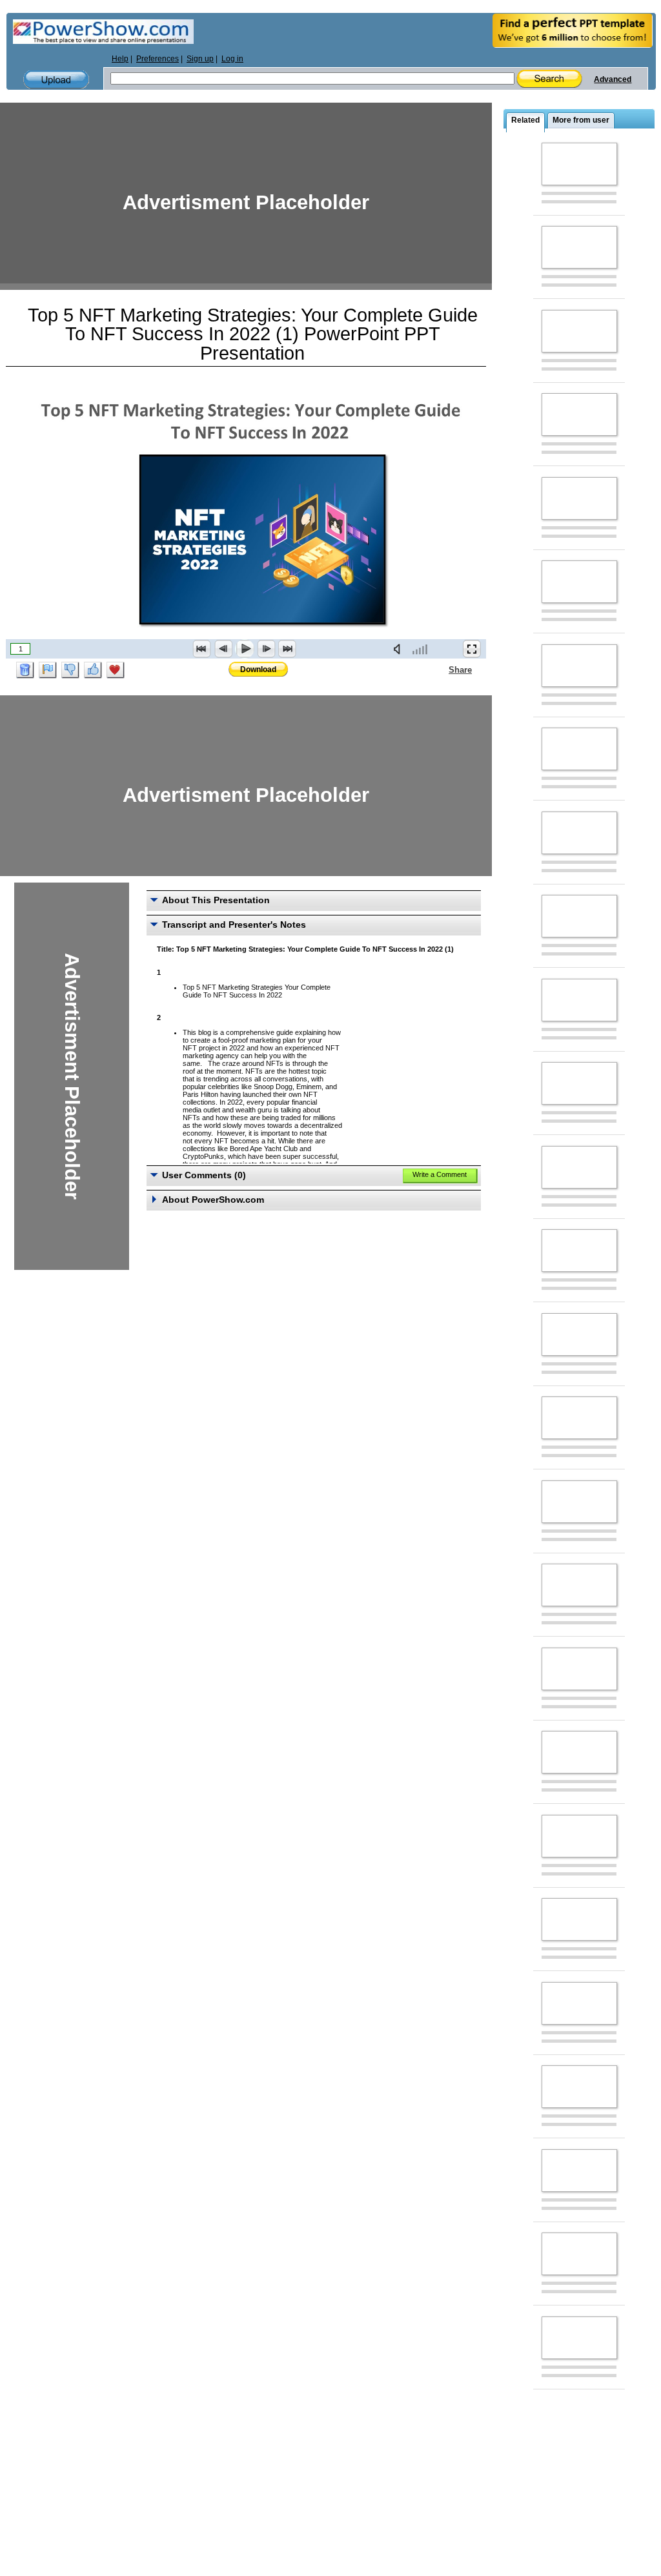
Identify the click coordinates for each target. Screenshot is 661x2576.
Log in (232, 59)
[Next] (266, 649)
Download (258, 670)
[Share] (441, 670)
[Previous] (223, 649)
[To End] (287, 649)
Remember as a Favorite (116, 670)
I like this (93, 670)
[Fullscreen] (472, 649)
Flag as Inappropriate (48, 670)
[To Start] (202, 649)
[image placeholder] (579, 164)
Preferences (158, 59)
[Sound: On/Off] (400, 649)
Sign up (200, 59)
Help (120, 59)
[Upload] (56, 80)
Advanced (613, 79)
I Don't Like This (70, 670)
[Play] (245, 649)
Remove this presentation (25, 670)
